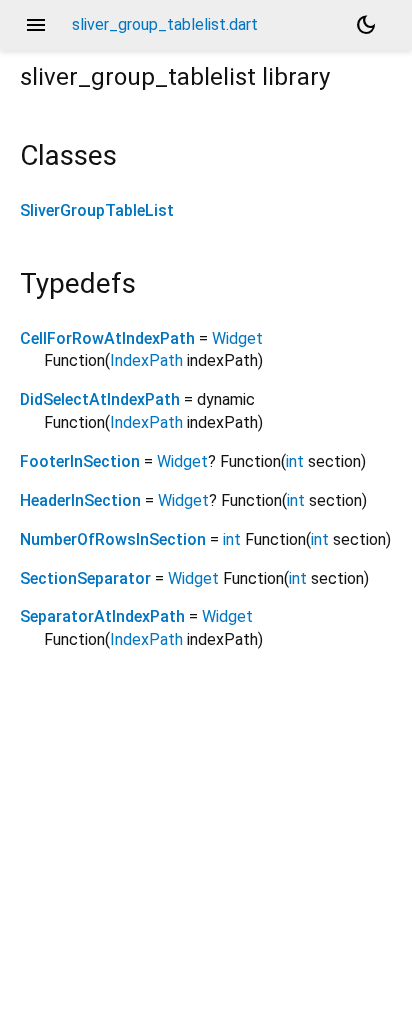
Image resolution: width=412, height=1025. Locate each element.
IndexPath (146, 360)
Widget (237, 338)
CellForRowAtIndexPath (107, 338)
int (295, 461)
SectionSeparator (85, 578)
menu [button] (36, 25)
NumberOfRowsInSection (113, 539)
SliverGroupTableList (97, 210)
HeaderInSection (80, 500)
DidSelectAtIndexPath (100, 399)
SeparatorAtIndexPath (102, 616)
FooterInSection (80, 461)
